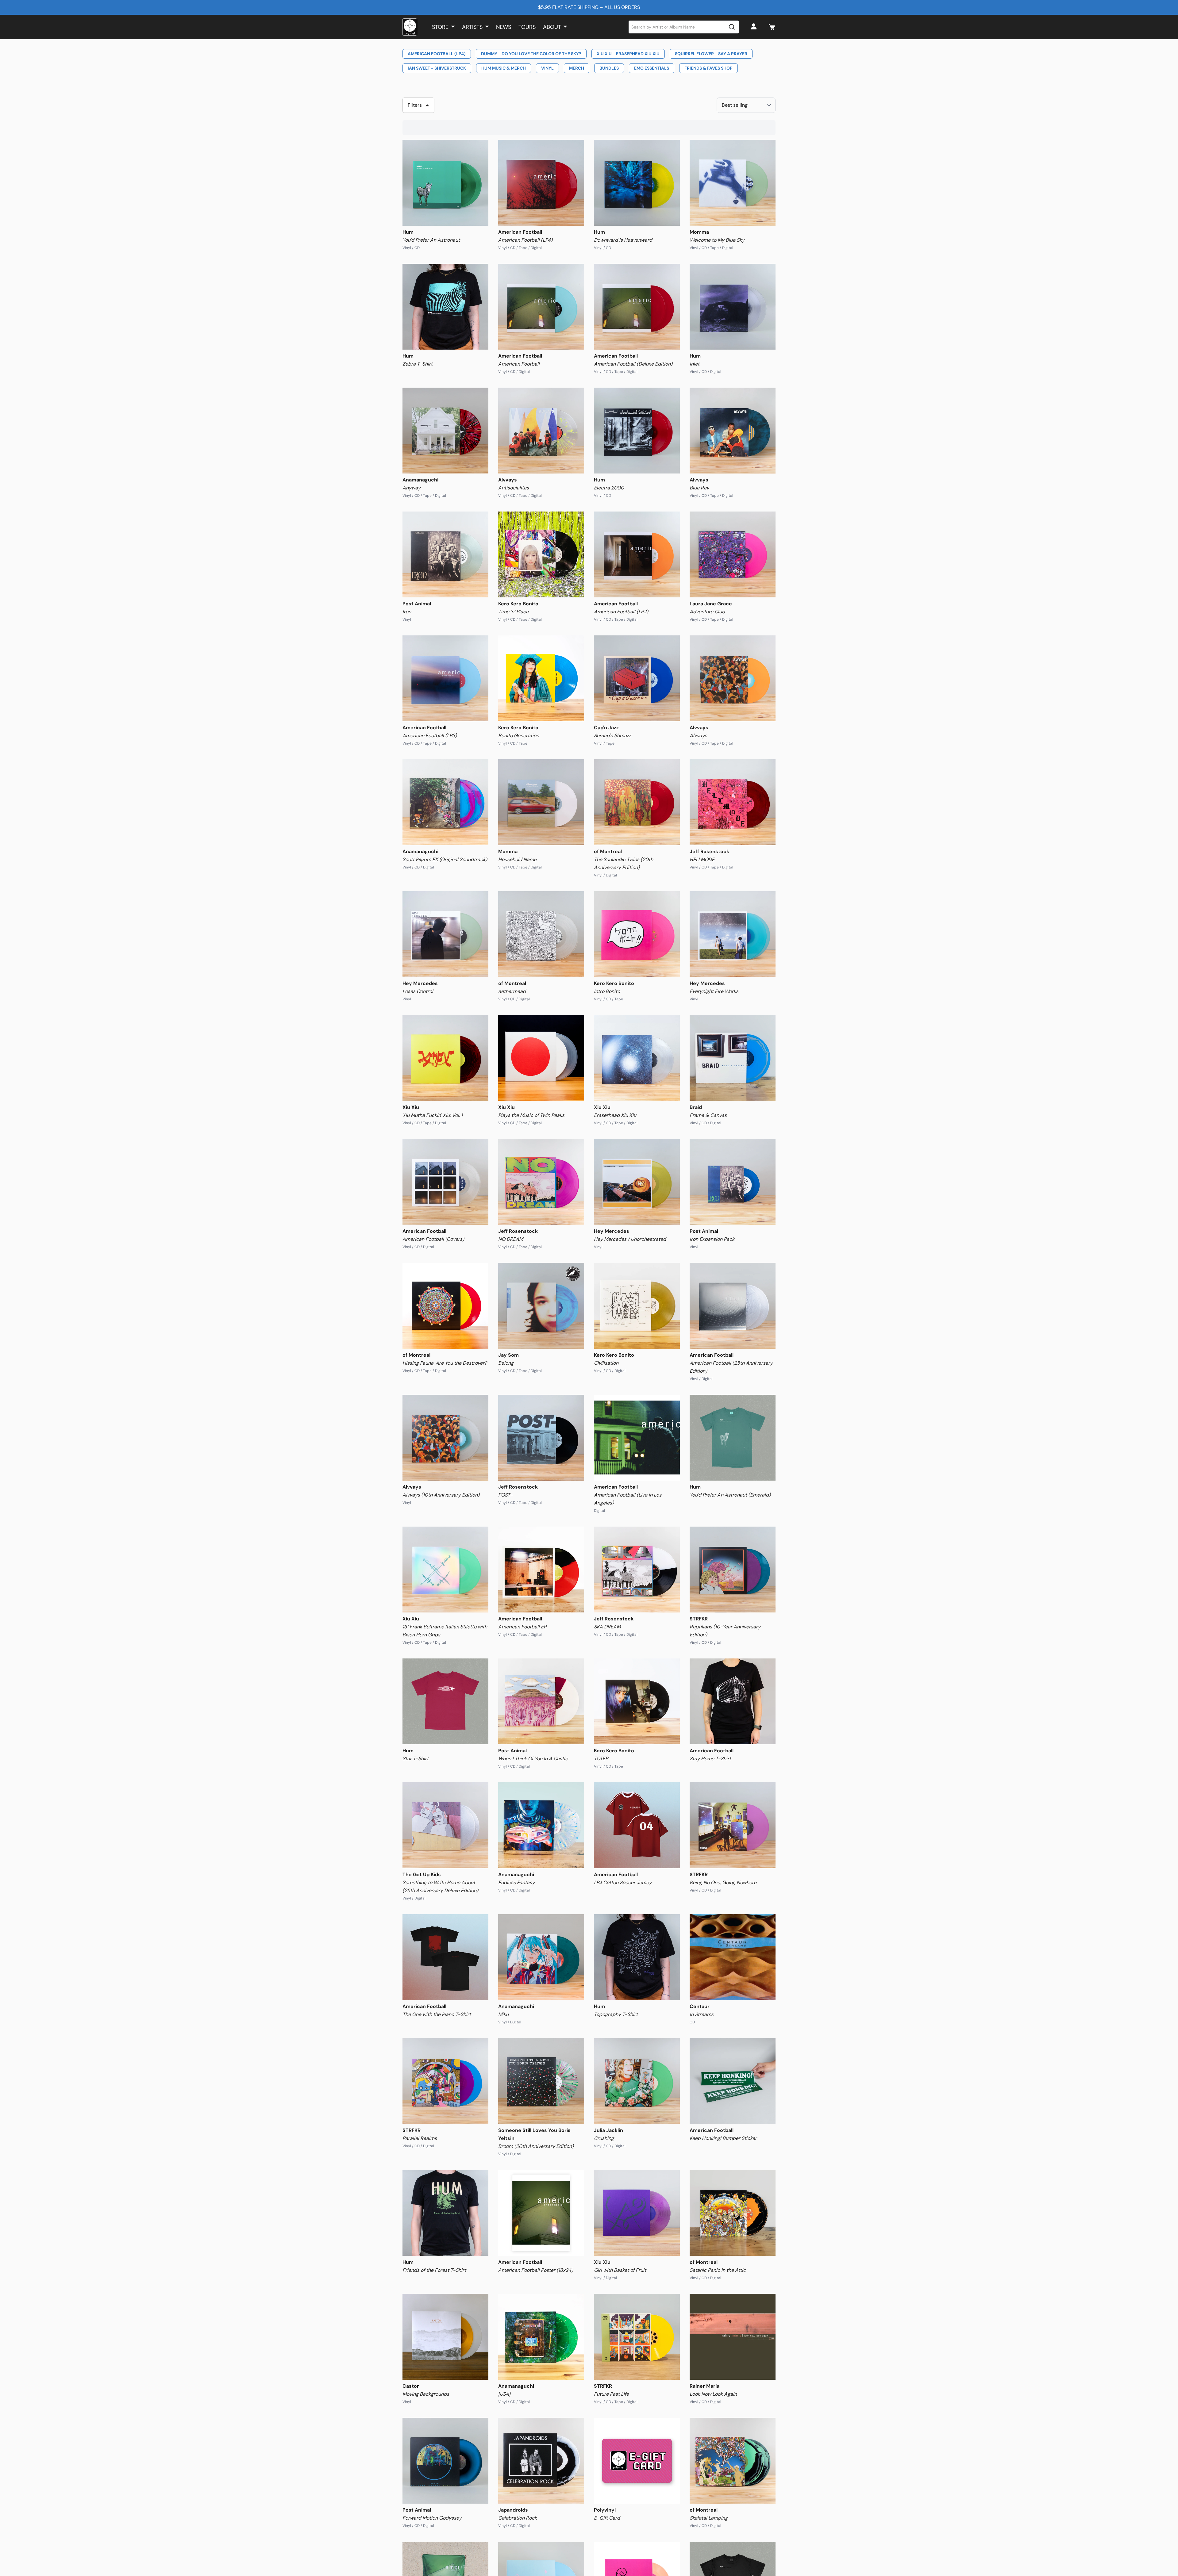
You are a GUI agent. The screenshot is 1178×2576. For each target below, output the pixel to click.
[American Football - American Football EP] (541, 1570)
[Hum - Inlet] (733, 307)
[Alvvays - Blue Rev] (733, 431)
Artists (472, 27)
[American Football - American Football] (541, 307)
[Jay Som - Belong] (541, 1306)
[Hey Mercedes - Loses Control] (445, 934)
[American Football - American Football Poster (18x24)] (541, 2213)
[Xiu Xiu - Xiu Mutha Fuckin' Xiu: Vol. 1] (445, 1058)
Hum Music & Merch (504, 68)
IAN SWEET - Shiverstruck (437, 68)
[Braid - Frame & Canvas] (733, 1058)
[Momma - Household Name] (541, 802)
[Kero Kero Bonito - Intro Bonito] (637, 934)
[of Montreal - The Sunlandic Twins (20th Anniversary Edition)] (637, 802)
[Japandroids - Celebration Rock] (541, 2461)
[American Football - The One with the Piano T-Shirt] (445, 1957)
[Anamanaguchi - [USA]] (541, 2337)
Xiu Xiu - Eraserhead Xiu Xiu (628, 54)
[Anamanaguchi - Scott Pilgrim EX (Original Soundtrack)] (445, 802)
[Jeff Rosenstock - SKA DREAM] (637, 1570)
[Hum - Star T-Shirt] (445, 1701)
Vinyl (547, 68)
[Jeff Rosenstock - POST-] (541, 1438)
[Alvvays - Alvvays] (733, 678)
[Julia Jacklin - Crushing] (637, 2081)
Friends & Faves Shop (708, 68)
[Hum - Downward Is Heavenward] (637, 183)
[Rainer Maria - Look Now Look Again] (733, 2337)
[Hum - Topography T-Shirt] (637, 1957)
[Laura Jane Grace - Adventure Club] (733, 554)
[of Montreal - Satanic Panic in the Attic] (733, 2213)
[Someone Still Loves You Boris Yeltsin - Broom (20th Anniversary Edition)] (541, 2081)
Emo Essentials (652, 68)
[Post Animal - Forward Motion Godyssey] (445, 2461)
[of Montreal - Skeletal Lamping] (733, 2461)
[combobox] (684, 27)
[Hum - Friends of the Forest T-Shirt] (445, 2213)
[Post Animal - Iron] (445, 554)
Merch (577, 68)
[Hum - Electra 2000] (637, 431)
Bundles (609, 68)
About (552, 27)
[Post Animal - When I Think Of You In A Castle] (541, 1701)
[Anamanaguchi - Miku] (541, 1957)
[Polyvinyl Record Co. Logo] (410, 27)
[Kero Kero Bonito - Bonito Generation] (541, 678)
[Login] (755, 27)
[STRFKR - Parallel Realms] (445, 2081)
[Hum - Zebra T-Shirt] (445, 307)
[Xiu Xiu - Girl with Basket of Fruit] (637, 2213)
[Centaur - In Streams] (733, 1957)
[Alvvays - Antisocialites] (541, 431)
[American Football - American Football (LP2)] (637, 554)
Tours (527, 27)
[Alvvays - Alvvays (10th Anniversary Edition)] (445, 1438)
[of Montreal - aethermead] (541, 934)
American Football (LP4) (437, 54)
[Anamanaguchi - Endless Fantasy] (541, 1825)
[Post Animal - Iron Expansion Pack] (733, 1182)
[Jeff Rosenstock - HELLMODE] (733, 802)
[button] (772, 27)
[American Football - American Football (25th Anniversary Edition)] (733, 1306)
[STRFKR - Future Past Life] (637, 2337)
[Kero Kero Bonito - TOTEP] (637, 1701)
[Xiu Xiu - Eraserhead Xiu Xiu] (637, 1058)
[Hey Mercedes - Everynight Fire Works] (733, 934)
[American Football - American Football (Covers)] (445, 1182)
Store (440, 27)
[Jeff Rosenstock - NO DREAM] (541, 1182)
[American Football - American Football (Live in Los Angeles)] (637, 1438)
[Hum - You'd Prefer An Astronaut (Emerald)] (733, 1438)
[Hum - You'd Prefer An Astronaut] (445, 183)
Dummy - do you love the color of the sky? (531, 54)
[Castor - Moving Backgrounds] (445, 2337)
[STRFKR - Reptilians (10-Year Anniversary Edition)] (733, 1570)
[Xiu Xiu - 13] (445, 1570)
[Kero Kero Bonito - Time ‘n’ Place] (541, 554)
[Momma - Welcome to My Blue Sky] (733, 183)
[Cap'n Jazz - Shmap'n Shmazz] (637, 678)
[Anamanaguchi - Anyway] (445, 431)
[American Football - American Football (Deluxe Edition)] (637, 307)
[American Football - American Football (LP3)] (445, 678)
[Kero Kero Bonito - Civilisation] (637, 1306)
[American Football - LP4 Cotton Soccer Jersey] (637, 1825)
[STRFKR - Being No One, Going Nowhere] (733, 1825)
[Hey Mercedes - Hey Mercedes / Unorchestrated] (637, 1182)
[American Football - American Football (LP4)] (541, 183)
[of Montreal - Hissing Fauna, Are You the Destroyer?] (445, 1306)
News (504, 27)
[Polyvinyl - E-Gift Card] (637, 2461)
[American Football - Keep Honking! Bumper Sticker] (733, 2081)
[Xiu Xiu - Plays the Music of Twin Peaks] (541, 1058)
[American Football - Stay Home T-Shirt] (733, 1701)
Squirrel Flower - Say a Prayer (711, 54)
